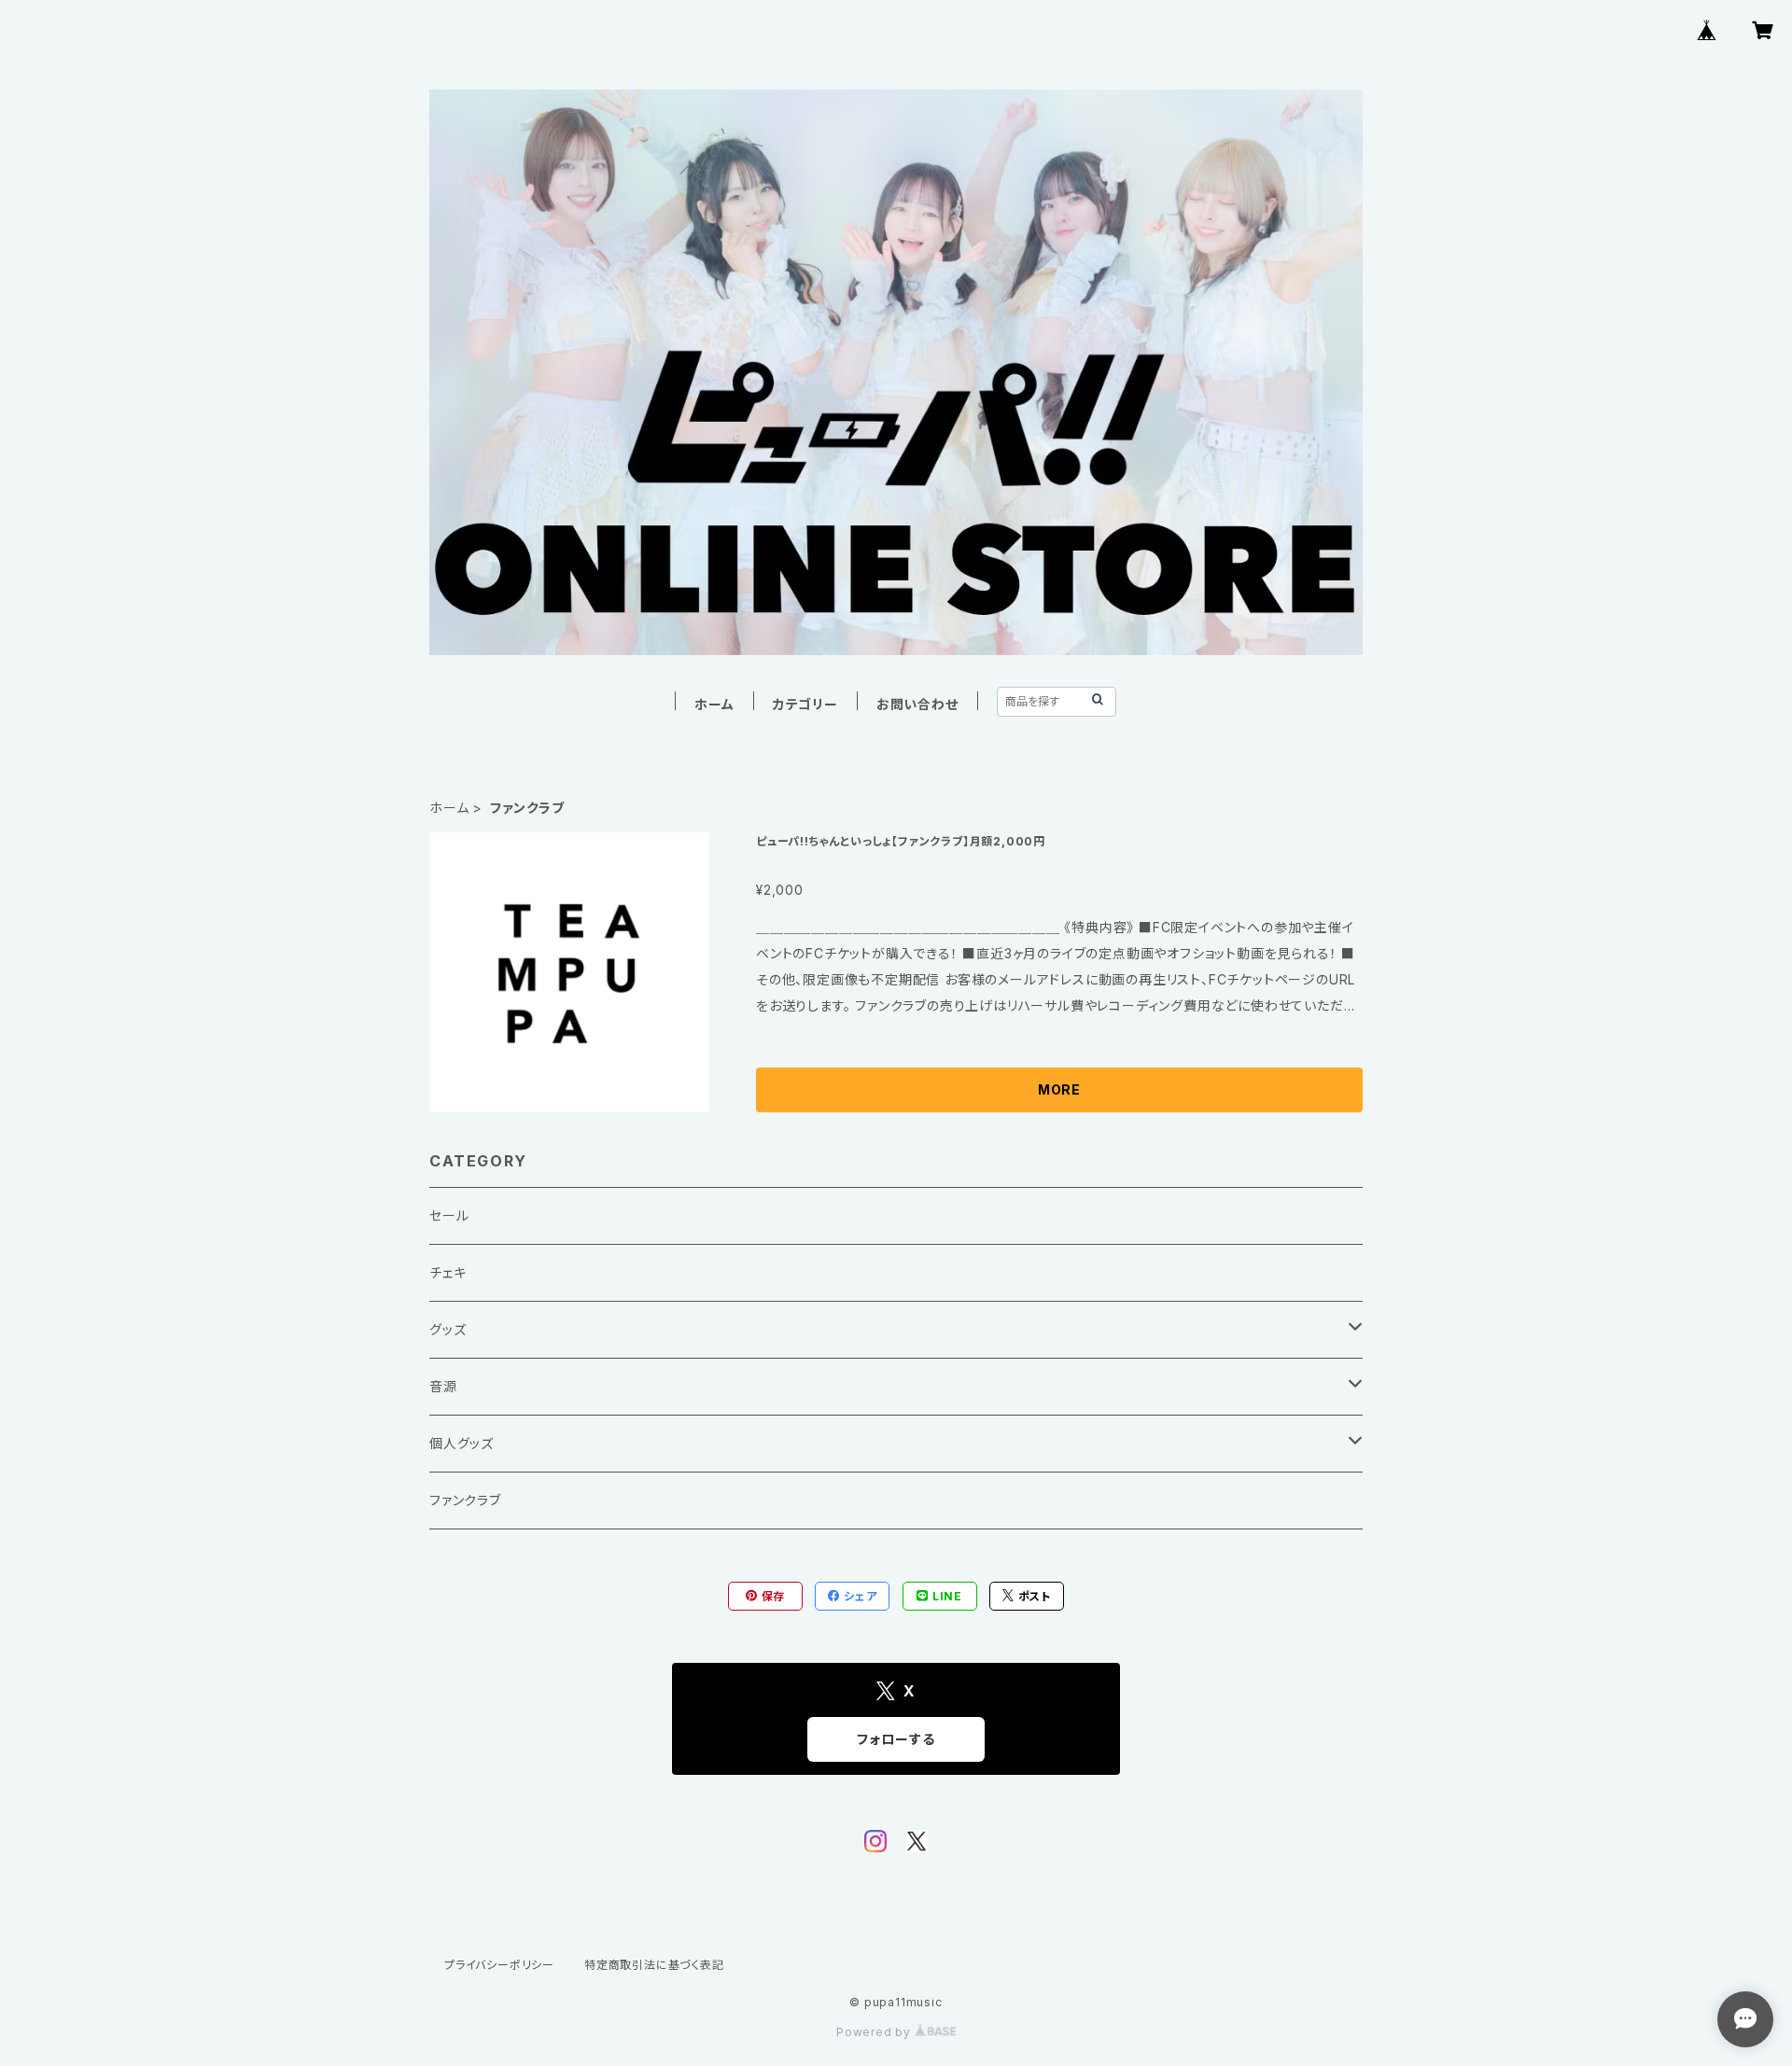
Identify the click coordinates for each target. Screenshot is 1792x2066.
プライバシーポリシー (499, 1965)
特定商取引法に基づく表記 (654, 1965)
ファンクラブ (465, 1500)
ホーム (714, 704)
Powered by (875, 2032)
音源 (443, 1386)
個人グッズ (462, 1443)
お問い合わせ (917, 704)
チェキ (448, 1272)
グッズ (448, 1329)
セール (449, 1215)
